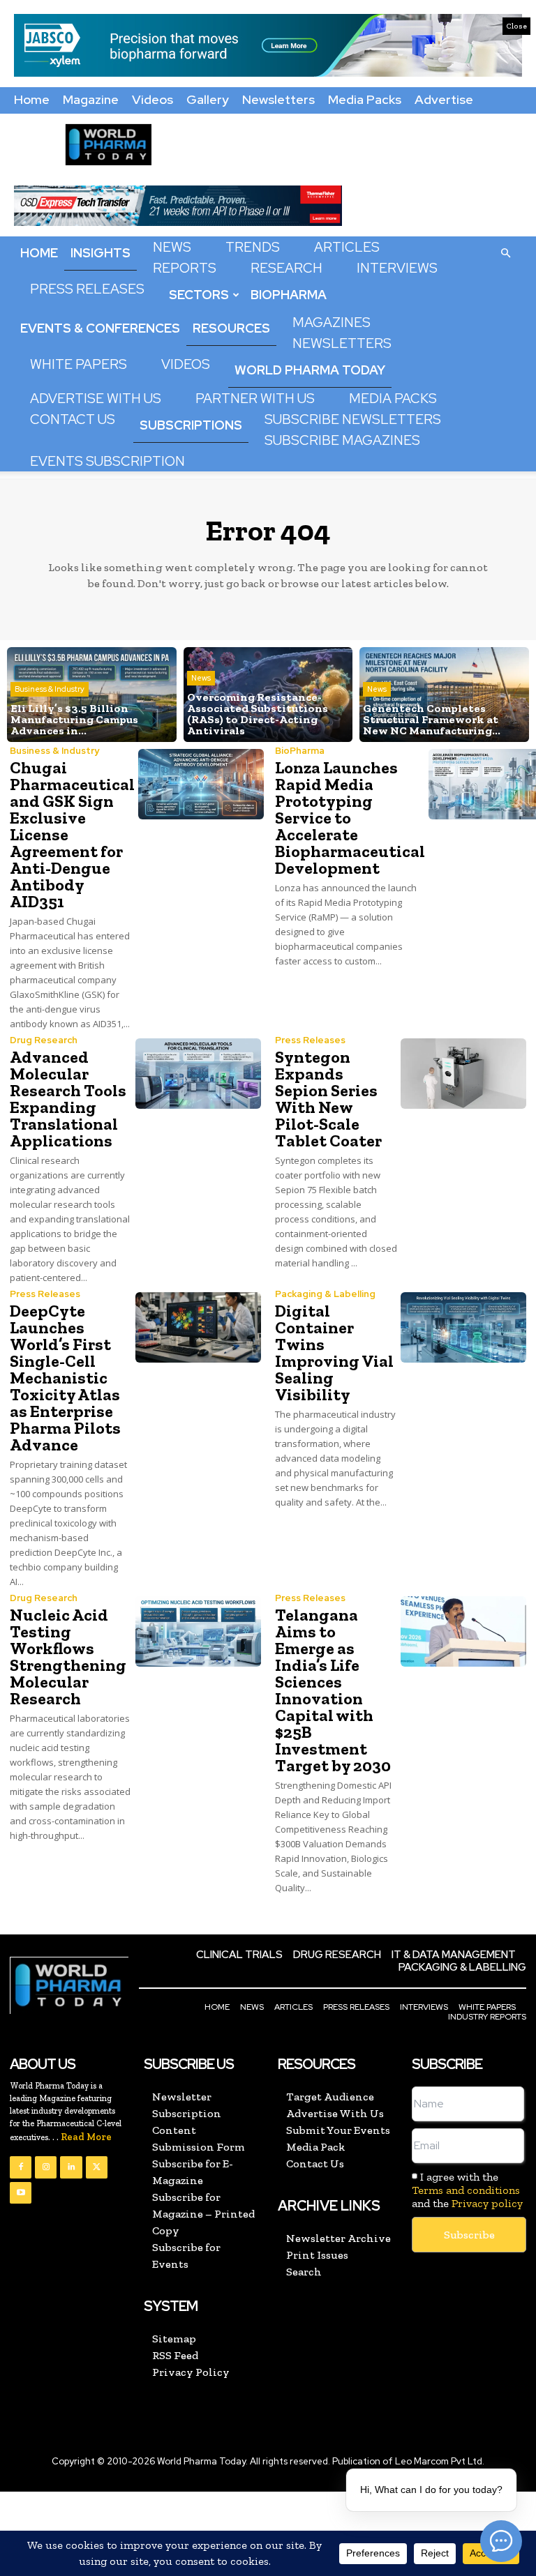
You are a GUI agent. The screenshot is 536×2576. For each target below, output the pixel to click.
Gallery (208, 99)
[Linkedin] (71, 2167)
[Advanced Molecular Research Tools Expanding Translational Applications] (198, 1074)
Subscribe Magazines (342, 440)
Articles (347, 247)
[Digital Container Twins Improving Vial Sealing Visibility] (463, 1327)
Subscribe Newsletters (353, 419)
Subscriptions (191, 425)
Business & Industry (50, 689)
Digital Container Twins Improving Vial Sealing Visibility (334, 1353)
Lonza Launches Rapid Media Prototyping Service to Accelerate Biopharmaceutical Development (350, 818)
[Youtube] (21, 2193)
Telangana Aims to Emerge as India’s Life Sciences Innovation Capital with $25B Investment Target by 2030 (333, 1690)
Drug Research (44, 1040)
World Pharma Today (310, 370)
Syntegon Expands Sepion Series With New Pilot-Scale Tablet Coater (328, 1099)
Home (32, 99)
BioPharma (289, 295)
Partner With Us (255, 399)
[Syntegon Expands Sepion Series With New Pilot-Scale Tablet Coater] (463, 1074)
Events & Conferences (100, 328)
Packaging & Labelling (325, 1294)
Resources (231, 328)
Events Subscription (107, 461)
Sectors (199, 295)
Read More (86, 2137)
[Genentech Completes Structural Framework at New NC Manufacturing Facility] (444, 695)
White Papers (79, 364)
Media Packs (365, 99)
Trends (253, 247)
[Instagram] (46, 2167)
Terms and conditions (466, 2190)
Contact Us (73, 419)
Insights (100, 253)
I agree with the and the (467, 2190)
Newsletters (278, 99)
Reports (185, 268)
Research (286, 268)
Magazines (332, 323)
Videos (152, 99)
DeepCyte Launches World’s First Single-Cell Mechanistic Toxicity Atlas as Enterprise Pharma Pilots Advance (65, 1378)
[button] (505, 252)
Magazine (91, 99)
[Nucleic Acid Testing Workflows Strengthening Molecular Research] (198, 1631)
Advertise (444, 99)
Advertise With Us (96, 399)
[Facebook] (21, 2167)
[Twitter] (97, 2167)
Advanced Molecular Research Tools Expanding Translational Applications (68, 1099)
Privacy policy (487, 2203)
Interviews (397, 268)
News (172, 247)
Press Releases (87, 289)
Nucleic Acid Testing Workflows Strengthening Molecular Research (68, 1657)
